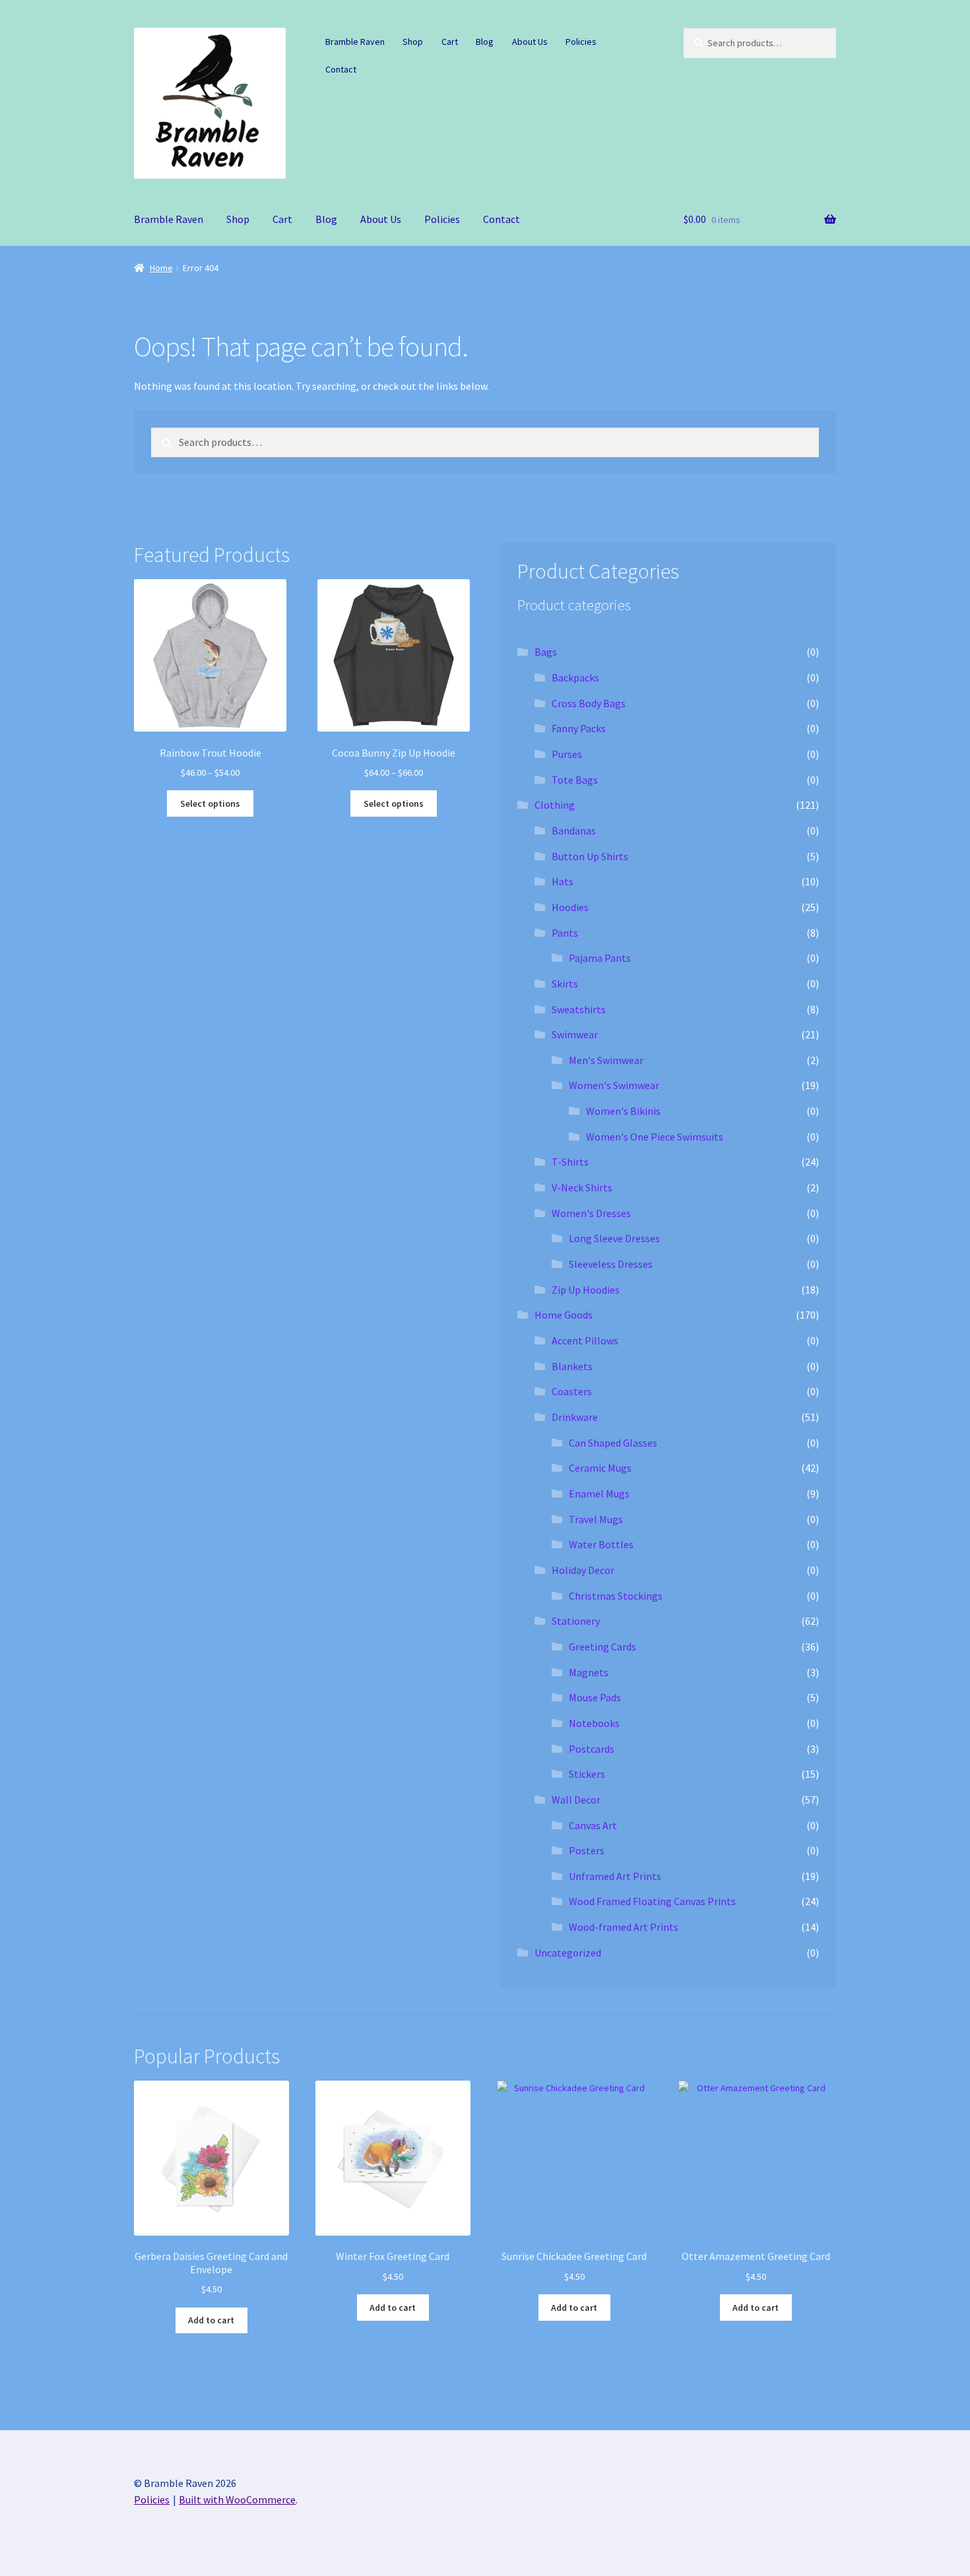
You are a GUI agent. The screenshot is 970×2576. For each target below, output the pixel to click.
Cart (450, 42)
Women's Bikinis (623, 1111)
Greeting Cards (602, 1647)
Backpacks (575, 677)
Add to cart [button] (211, 2320)
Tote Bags (575, 780)
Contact (341, 69)
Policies (581, 42)
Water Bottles (601, 1544)
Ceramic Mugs (600, 1468)
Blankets (572, 1366)
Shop (413, 42)
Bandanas (574, 831)
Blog (485, 42)
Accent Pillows (585, 1340)
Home (161, 268)
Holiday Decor (583, 1570)
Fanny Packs (579, 728)
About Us (530, 42)
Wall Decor (576, 1800)
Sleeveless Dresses (611, 1264)
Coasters (572, 1391)
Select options (210, 803)
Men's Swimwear (606, 1060)
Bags (546, 652)
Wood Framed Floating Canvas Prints (652, 1901)
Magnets (589, 1672)
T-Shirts (570, 1162)
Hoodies (570, 907)
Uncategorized (568, 1953)
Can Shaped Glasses (613, 1443)
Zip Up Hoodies (586, 1290)
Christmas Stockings (616, 1596)
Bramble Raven (355, 42)
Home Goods (564, 1315)
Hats (563, 881)
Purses (567, 754)
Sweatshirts (579, 1009)
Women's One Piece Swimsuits (655, 1137)
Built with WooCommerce (237, 2499)
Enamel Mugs (599, 1493)
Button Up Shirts (590, 856)
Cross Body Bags (589, 703)
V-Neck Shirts (582, 1187)
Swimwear (575, 1034)
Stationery (576, 1621)
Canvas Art (593, 1825)
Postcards (592, 1749)
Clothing (555, 805)
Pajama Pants (600, 958)
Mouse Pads (595, 1697)
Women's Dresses (591, 1213)
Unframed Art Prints (615, 1876)
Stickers (587, 1774)
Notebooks (594, 1723)
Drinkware (575, 1417)
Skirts (565, 984)
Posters (587, 1850)
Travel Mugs (596, 1519)
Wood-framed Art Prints (624, 1927)
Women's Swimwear (614, 1085)
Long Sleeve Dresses (614, 1238)
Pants (565, 933)
